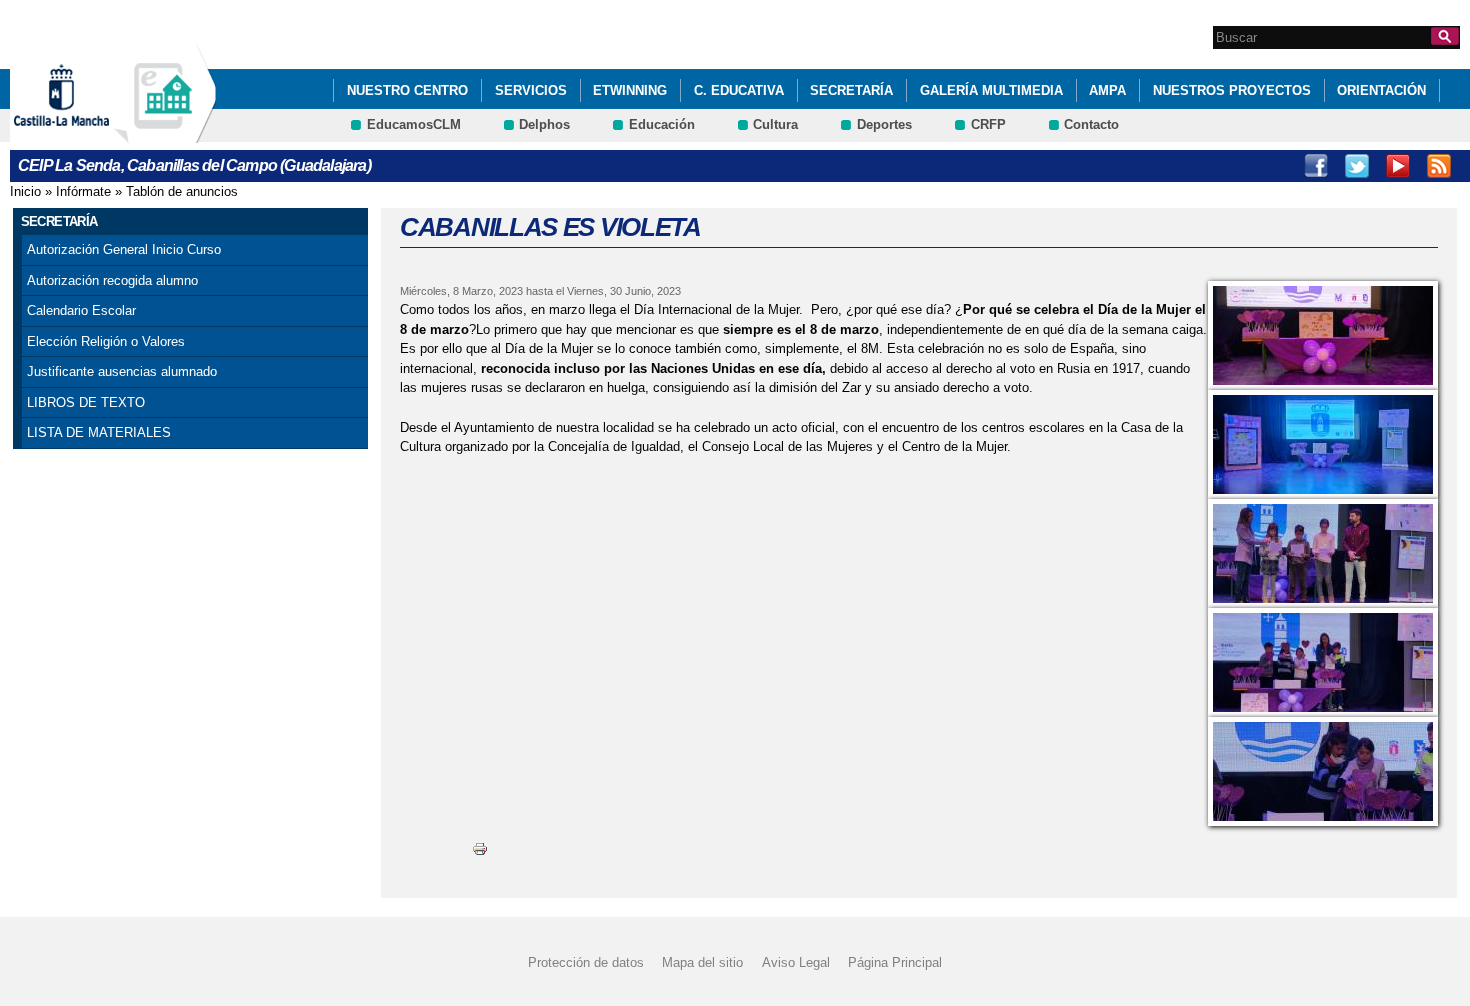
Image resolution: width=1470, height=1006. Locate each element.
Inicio (25, 191)
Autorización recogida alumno (112, 280)
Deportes (884, 124)
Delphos (544, 124)
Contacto (1091, 124)
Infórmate (83, 191)
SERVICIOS (531, 90)
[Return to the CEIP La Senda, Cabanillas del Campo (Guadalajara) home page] (165, 133)
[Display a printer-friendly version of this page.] (480, 848)
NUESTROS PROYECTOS (1232, 90)
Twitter (1357, 166)
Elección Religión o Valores (106, 341)
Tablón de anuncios (182, 191)
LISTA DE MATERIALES (99, 432)
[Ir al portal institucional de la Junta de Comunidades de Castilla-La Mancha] (86, 133)
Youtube (1398, 166)
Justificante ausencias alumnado (122, 371)
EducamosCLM (414, 124)
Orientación (1381, 90)
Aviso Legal (796, 962)
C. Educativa (739, 90)
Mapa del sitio (702, 962)
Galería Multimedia (991, 90)
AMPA (1107, 90)
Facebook (1316, 166)
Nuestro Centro (407, 90)
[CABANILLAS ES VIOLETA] (1323, 335)
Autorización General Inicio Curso (124, 249)
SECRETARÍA (851, 90)
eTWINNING (630, 90)
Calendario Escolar (81, 310)
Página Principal (895, 962)
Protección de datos (586, 962)
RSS (1439, 166)
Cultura (775, 124)
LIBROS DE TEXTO (86, 402)
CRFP (988, 124)
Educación (662, 124)
